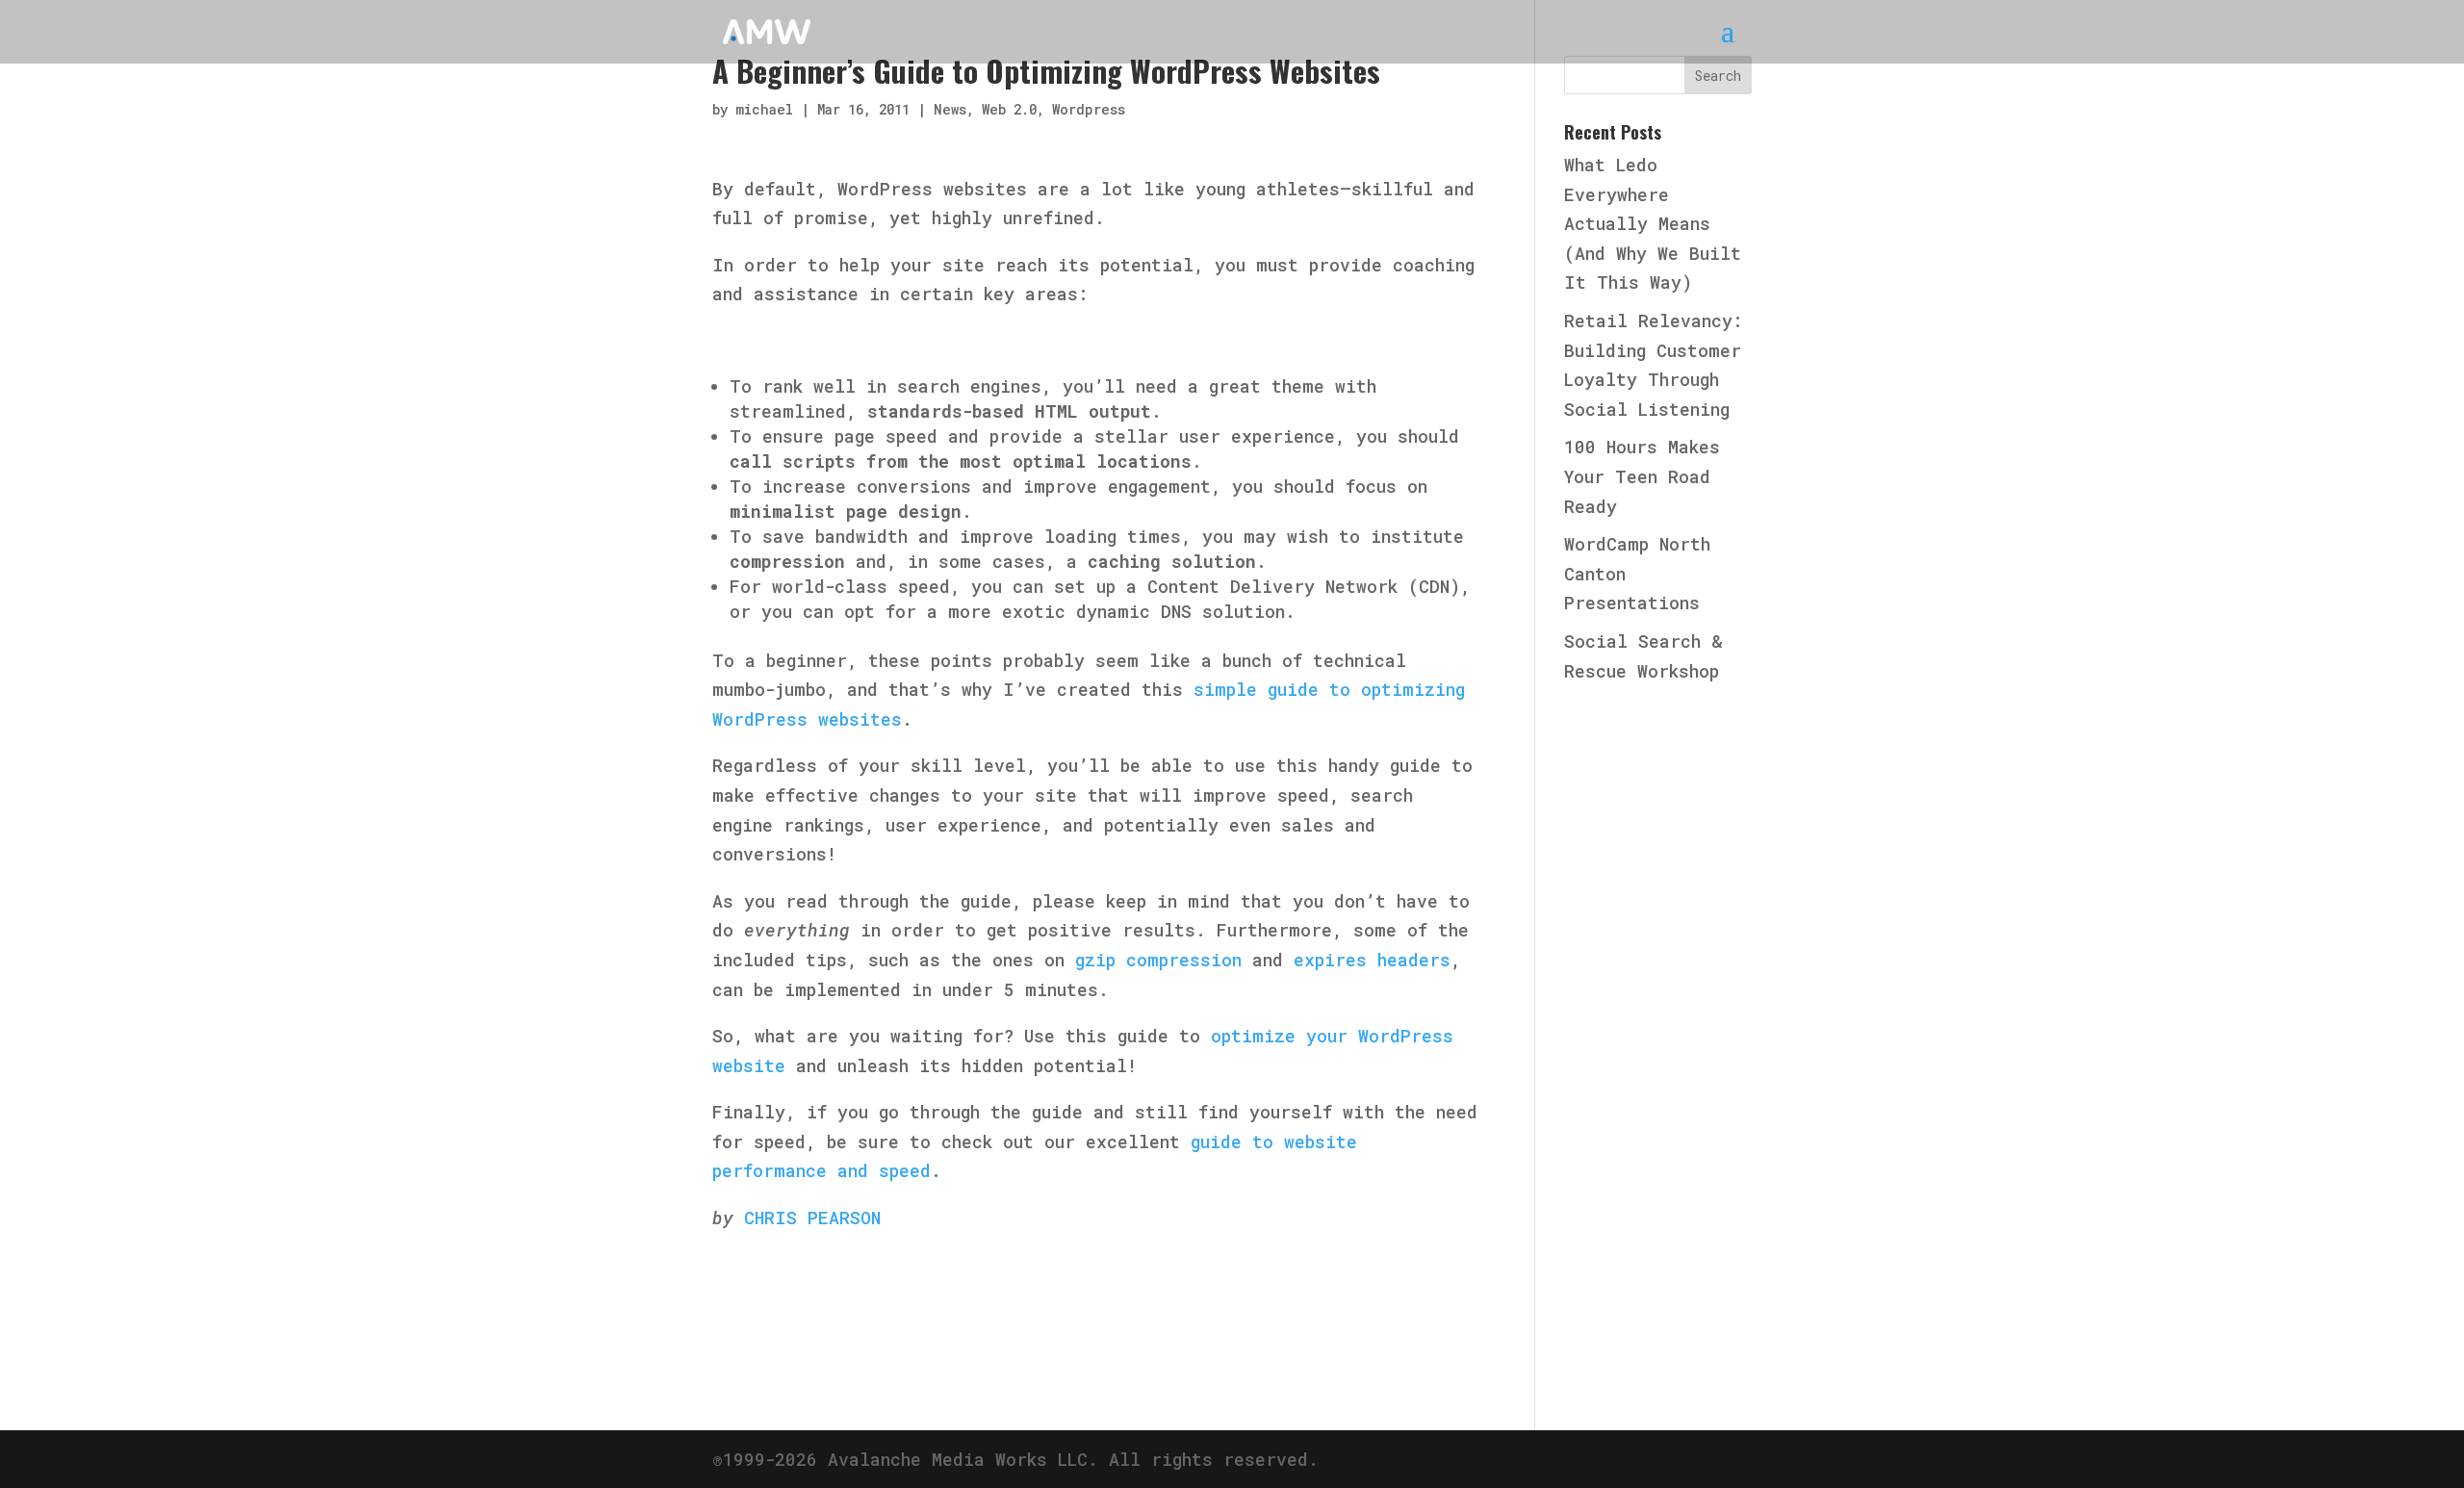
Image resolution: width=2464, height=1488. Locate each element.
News (950, 109)
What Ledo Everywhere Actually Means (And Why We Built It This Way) (1653, 223)
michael (764, 109)
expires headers (1372, 960)
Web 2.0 (1009, 109)
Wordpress (1089, 109)
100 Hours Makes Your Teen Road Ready (1642, 476)
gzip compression (1158, 960)
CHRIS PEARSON (812, 1218)
